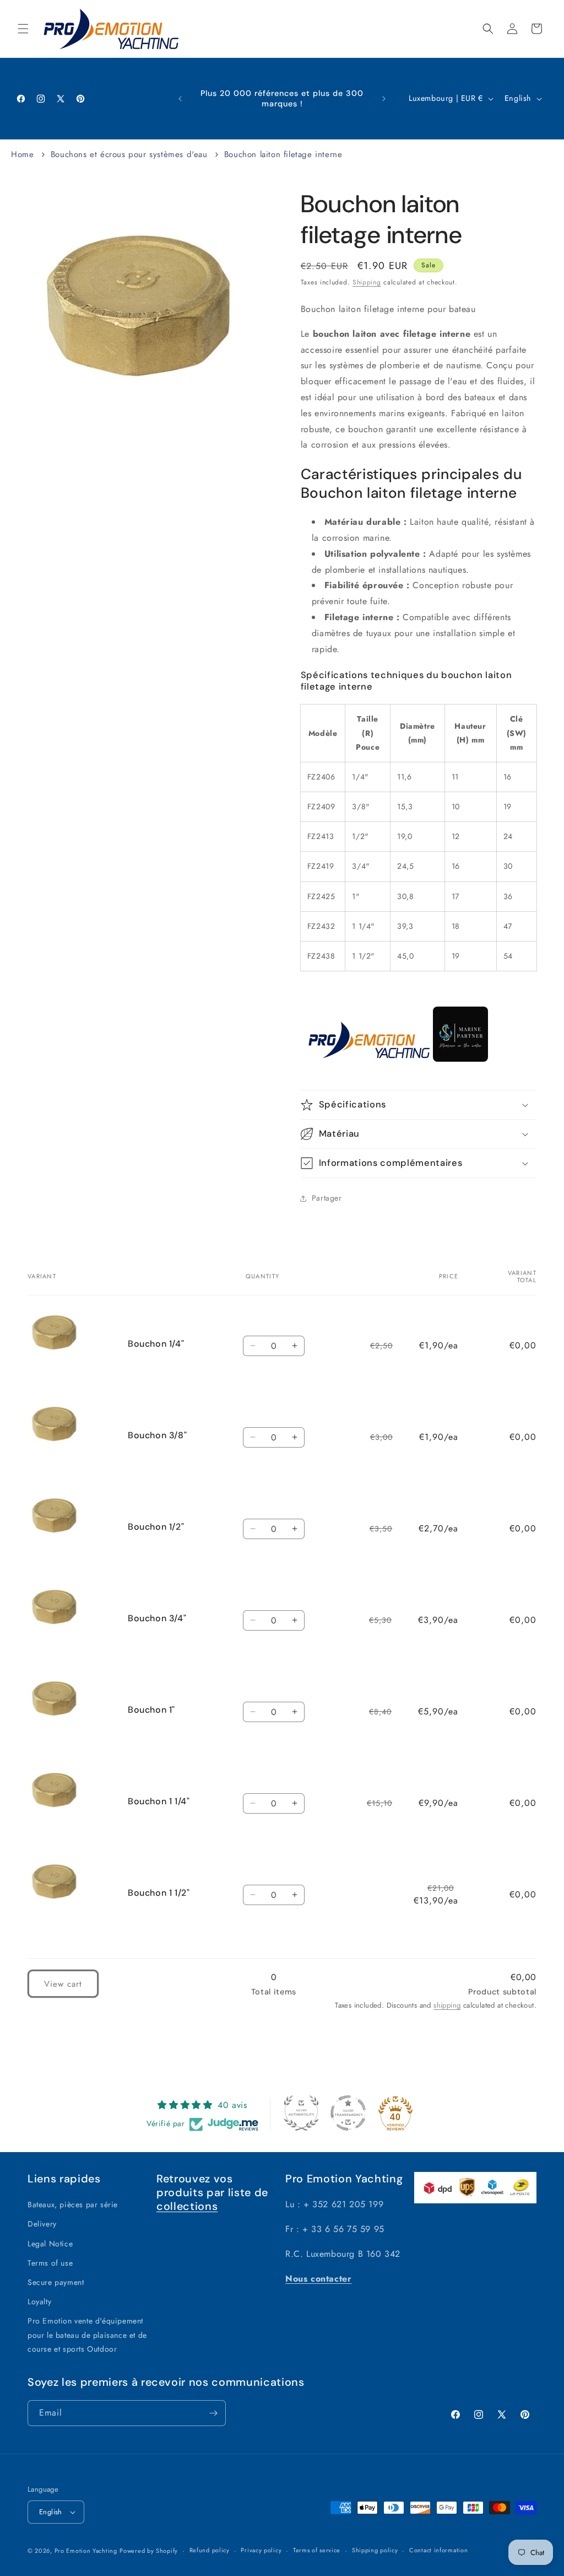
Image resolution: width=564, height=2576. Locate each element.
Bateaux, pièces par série (73, 2204)
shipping (447, 2005)
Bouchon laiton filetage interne (283, 154)
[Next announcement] (384, 99)
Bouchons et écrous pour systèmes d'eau (129, 154)
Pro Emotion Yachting (86, 2551)
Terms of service (317, 2550)
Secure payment (56, 2282)
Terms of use (50, 2263)
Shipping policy (375, 2550)
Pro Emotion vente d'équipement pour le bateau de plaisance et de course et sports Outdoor (87, 2335)
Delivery (42, 2224)
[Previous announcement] (180, 99)
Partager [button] (327, 1198)
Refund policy (210, 2550)
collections (187, 2206)
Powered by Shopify (149, 2551)
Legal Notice (50, 2244)
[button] (23, 29)
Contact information (438, 2550)
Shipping (367, 282)
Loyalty (39, 2301)
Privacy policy (261, 2550)
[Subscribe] (213, 2413)
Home (22, 154)
